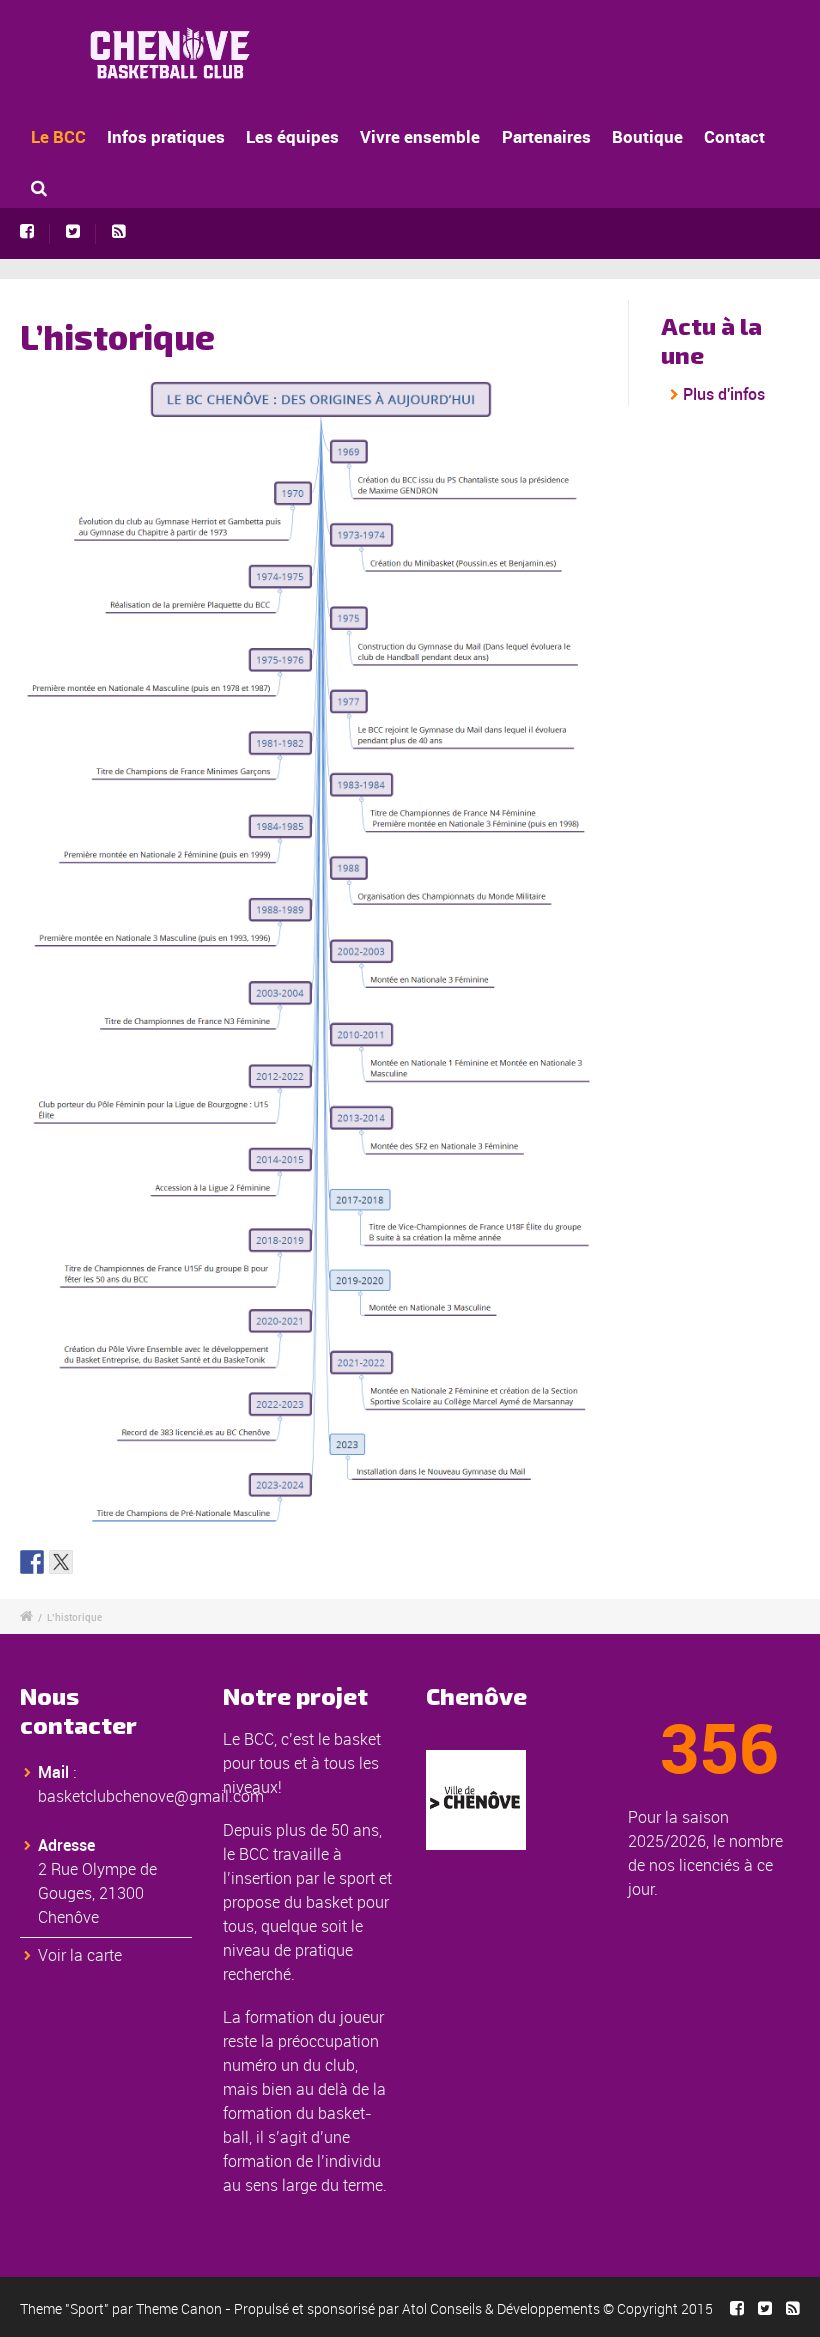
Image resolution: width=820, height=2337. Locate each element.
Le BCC (58, 136)
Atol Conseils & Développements (501, 2308)
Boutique (647, 136)
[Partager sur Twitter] (61, 1562)
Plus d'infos (724, 394)
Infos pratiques (166, 136)
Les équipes (292, 136)
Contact (734, 136)
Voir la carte (80, 1955)
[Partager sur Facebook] (32, 1562)
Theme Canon (179, 2308)
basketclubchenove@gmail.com (151, 1796)
